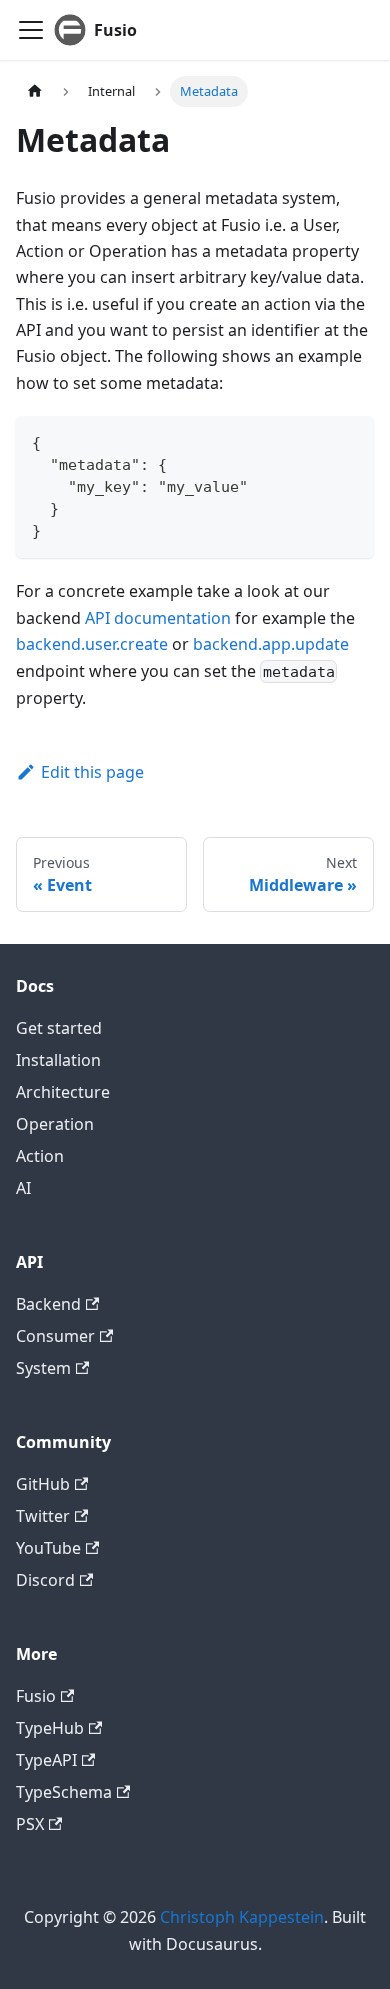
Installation (58, 1060)
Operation (55, 1124)
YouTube (48, 1548)
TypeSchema (64, 1792)
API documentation (158, 618)
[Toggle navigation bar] (31, 30)
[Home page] (35, 91)
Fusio (36, 1696)
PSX (30, 1824)
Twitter (43, 1516)
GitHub (43, 1484)
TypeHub (50, 1728)
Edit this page (92, 772)
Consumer (55, 1336)
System (43, 1368)
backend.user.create (92, 644)
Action (40, 1156)
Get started (59, 1028)
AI (23, 1188)
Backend (48, 1304)
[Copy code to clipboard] (349, 440)
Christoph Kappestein (242, 1917)
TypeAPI (46, 1760)
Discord (45, 1580)
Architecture (63, 1092)
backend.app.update (271, 644)
